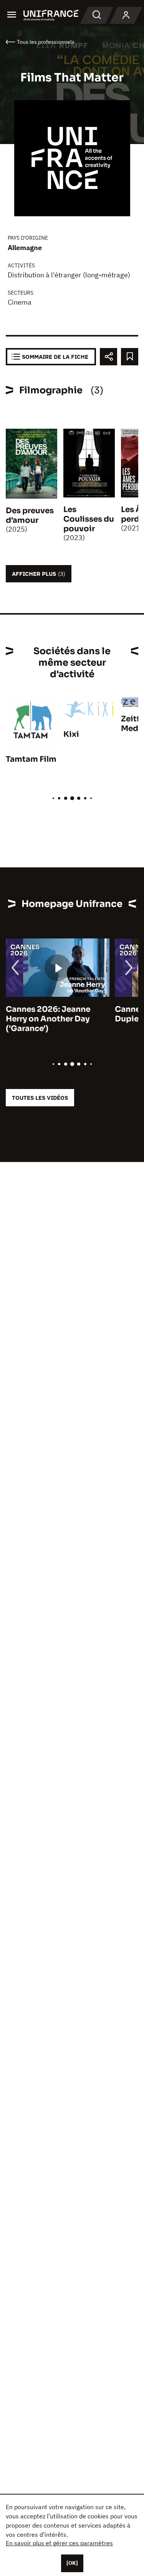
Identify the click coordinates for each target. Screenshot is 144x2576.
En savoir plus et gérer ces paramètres (59, 2543)
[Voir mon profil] (126, 15)
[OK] (72, 2563)
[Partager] (108, 357)
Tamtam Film (31, 759)
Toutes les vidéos (40, 1098)
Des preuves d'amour (30, 516)
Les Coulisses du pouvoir (89, 519)
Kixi (71, 734)
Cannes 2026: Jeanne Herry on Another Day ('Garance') (48, 1019)
